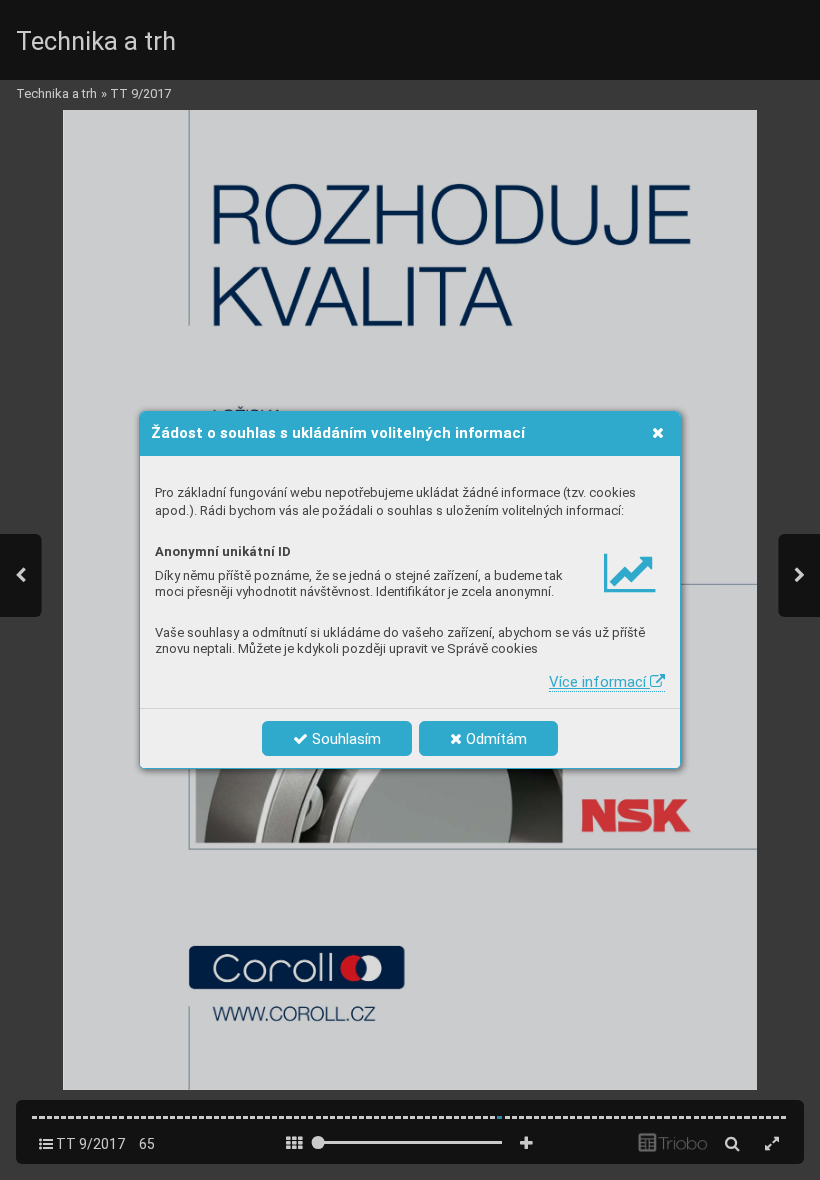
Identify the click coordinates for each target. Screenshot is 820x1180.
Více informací (599, 682)
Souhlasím (344, 739)
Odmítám (494, 739)
